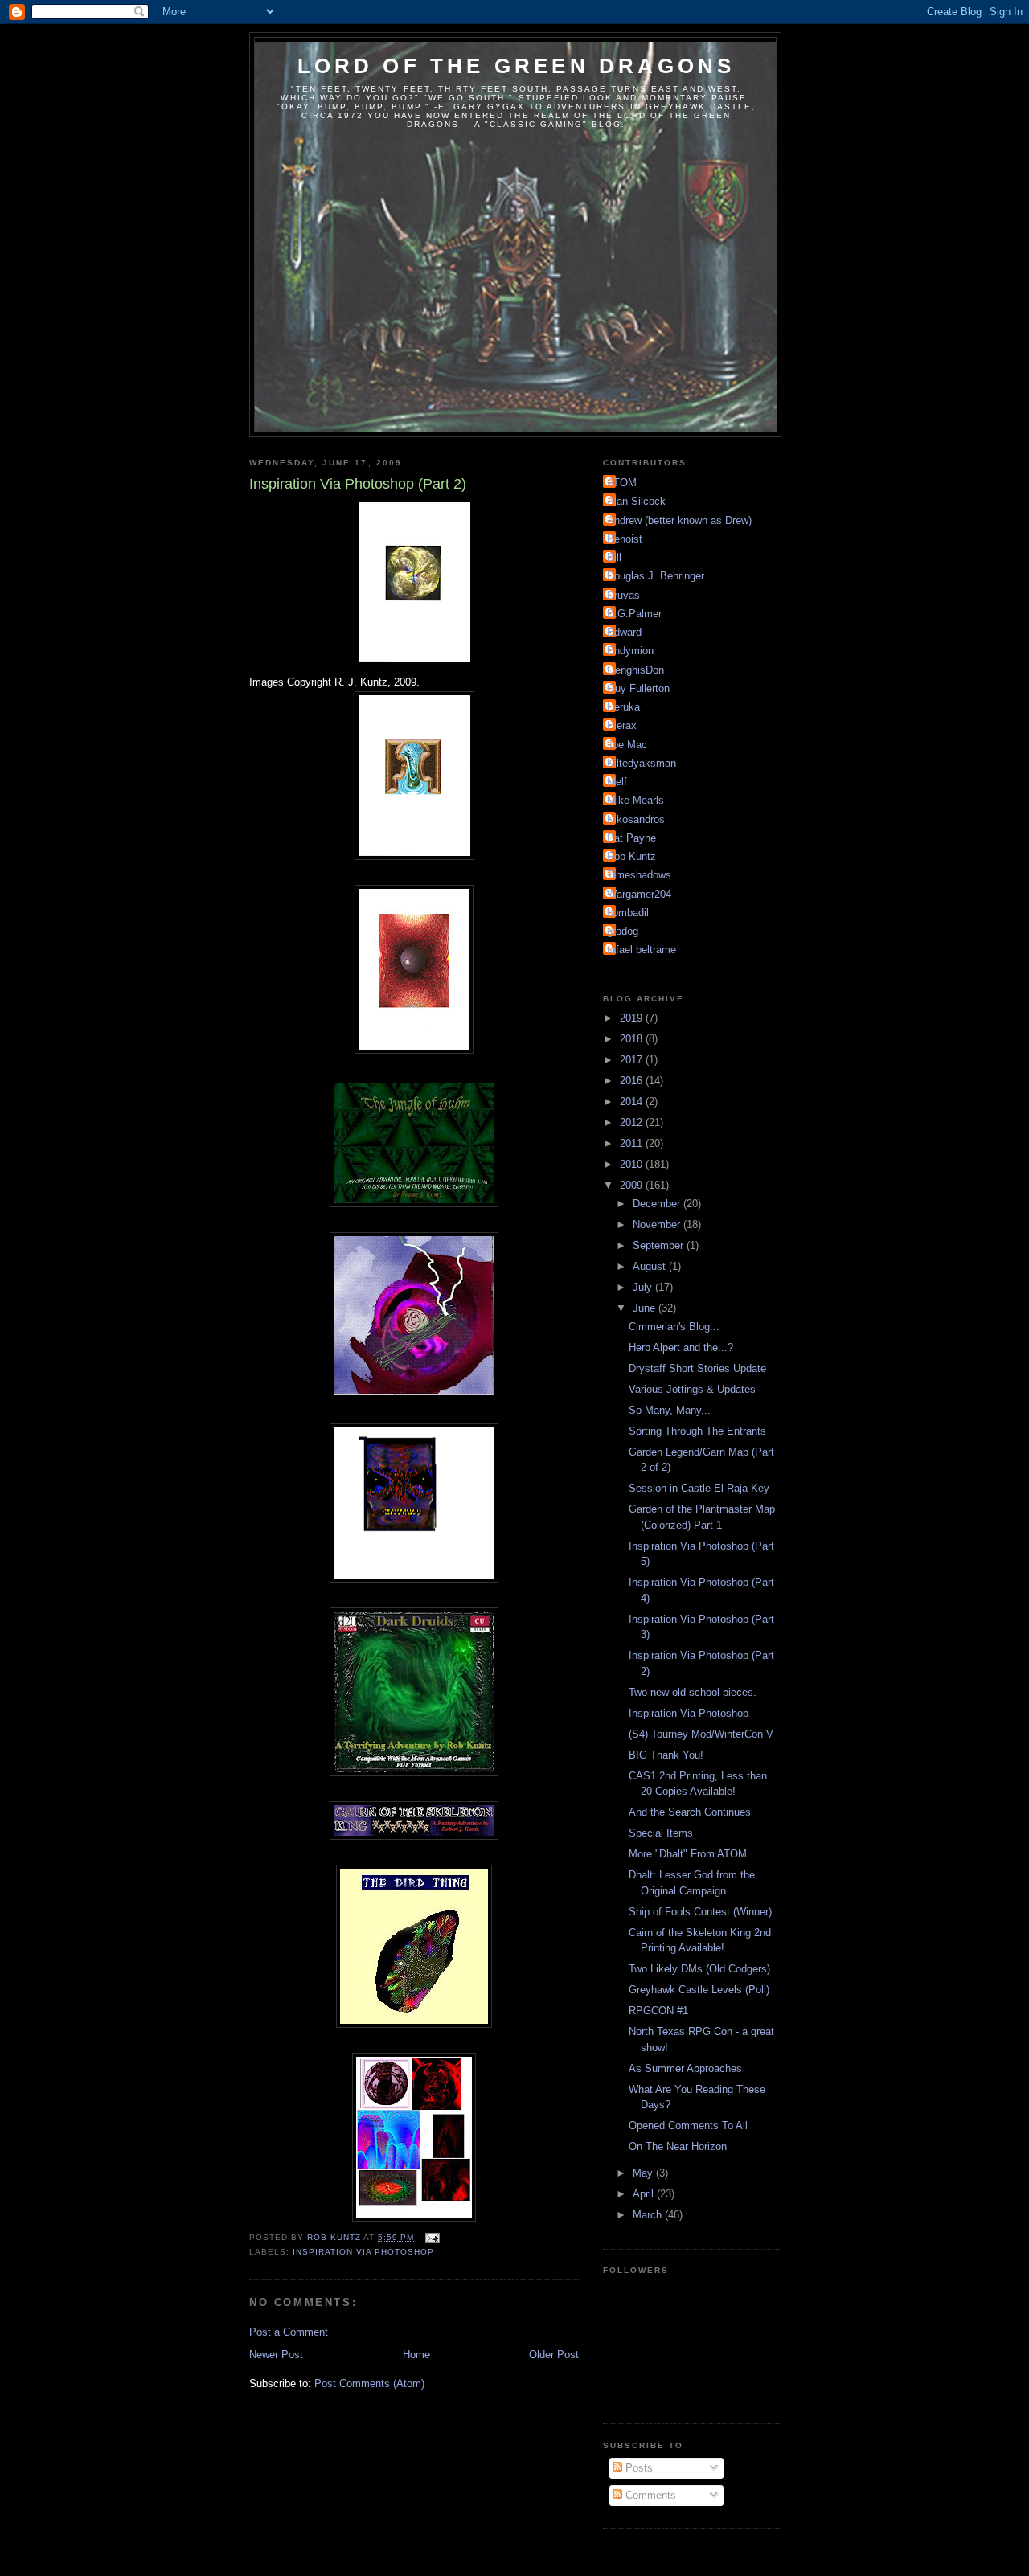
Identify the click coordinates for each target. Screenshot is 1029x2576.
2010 (633, 1164)
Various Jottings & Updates (692, 1389)
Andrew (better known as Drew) (679, 520)
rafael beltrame (642, 950)
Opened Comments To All (688, 2126)
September (660, 1245)
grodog (623, 931)
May (644, 2173)
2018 (633, 1039)
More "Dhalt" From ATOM (688, 1854)
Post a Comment (289, 2332)
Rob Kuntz (631, 856)
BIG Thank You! (666, 1755)
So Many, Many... (670, 1410)
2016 (633, 1081)
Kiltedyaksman (642, 763)
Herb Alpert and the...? (681, 1347)
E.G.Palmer (634, 614)
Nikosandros (636, 819)
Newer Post (276, 2355)
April (645, 2194)
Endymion (630, 651)
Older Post (554, 2355)
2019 (633, 1018)
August (651, 1266)
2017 (633, 1060)
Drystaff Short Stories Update (697, 1368)
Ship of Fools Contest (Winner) (700, 1912)
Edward (624, 632)
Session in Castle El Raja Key (699, 1488)
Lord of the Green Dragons (517, 66)
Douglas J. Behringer (656, 576)
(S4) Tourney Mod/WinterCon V (701, 1734)
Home (416, 2355)
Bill (614, 557)
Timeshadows (639, 875)
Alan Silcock (636, 501)
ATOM (622, 483)
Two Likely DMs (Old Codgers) (699, 1969)
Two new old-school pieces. (693, 1692)
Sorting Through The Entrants (697, 1431)
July (644, 1287)
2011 (633, 1143)
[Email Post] (431, 2237)
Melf (617, 782)
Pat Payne (631, 838)
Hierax (622, 725)
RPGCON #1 (658, 2011)
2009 (633, 1185)
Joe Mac (627, 745)
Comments (649, 2495)
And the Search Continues (690, 1812)
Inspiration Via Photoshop (363, 2252)
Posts (637, 2468)
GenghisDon (635, 670)
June (646, 1308)
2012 (633, 1122)
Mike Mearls (635, 800)
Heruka (623, 707)
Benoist (625, 539)
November (658, 1225)
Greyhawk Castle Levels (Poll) (699, 1990)
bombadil (628, 913)
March (649, 2215)
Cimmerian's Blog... (674, 1327)
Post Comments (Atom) (369, 2384)
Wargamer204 (639, 894)
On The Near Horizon (678, 2146)
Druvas (623, 595)
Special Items (661, 1833)
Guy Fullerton (638, 688)
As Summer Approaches (685, 2068)
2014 (633, 1102)
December (658, 1204)
